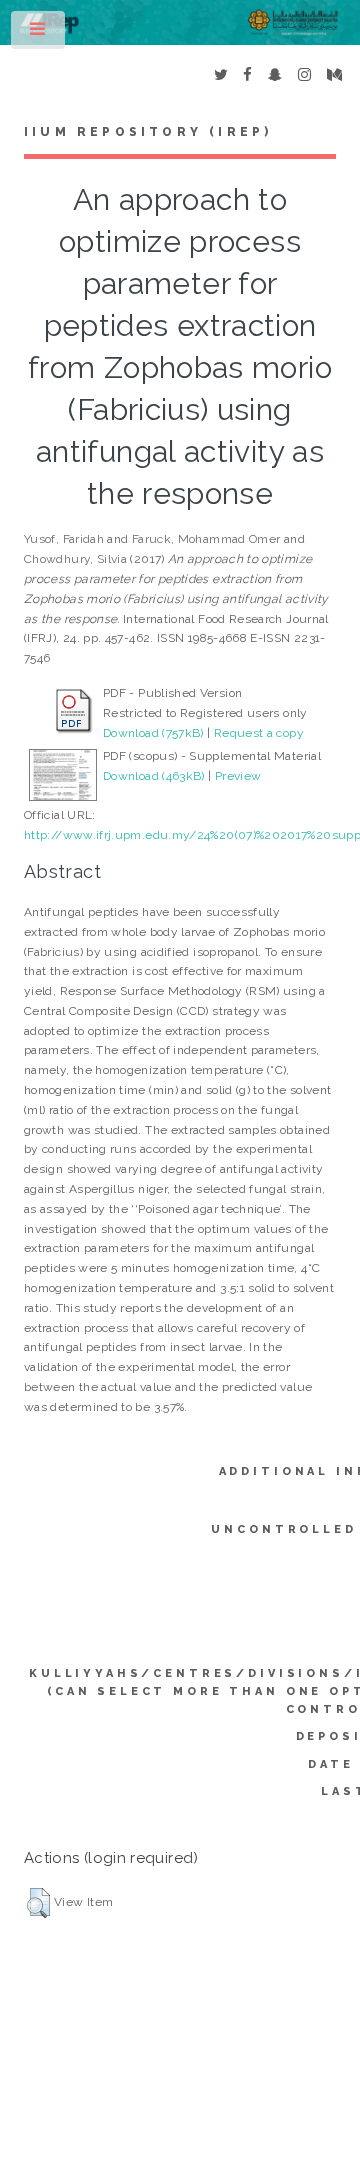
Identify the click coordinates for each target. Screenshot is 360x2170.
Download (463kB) (154, 776)
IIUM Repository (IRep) (148, 132)
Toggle (39, 34)
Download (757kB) (153, 733)
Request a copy (259, 733)
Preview (238, 776)
